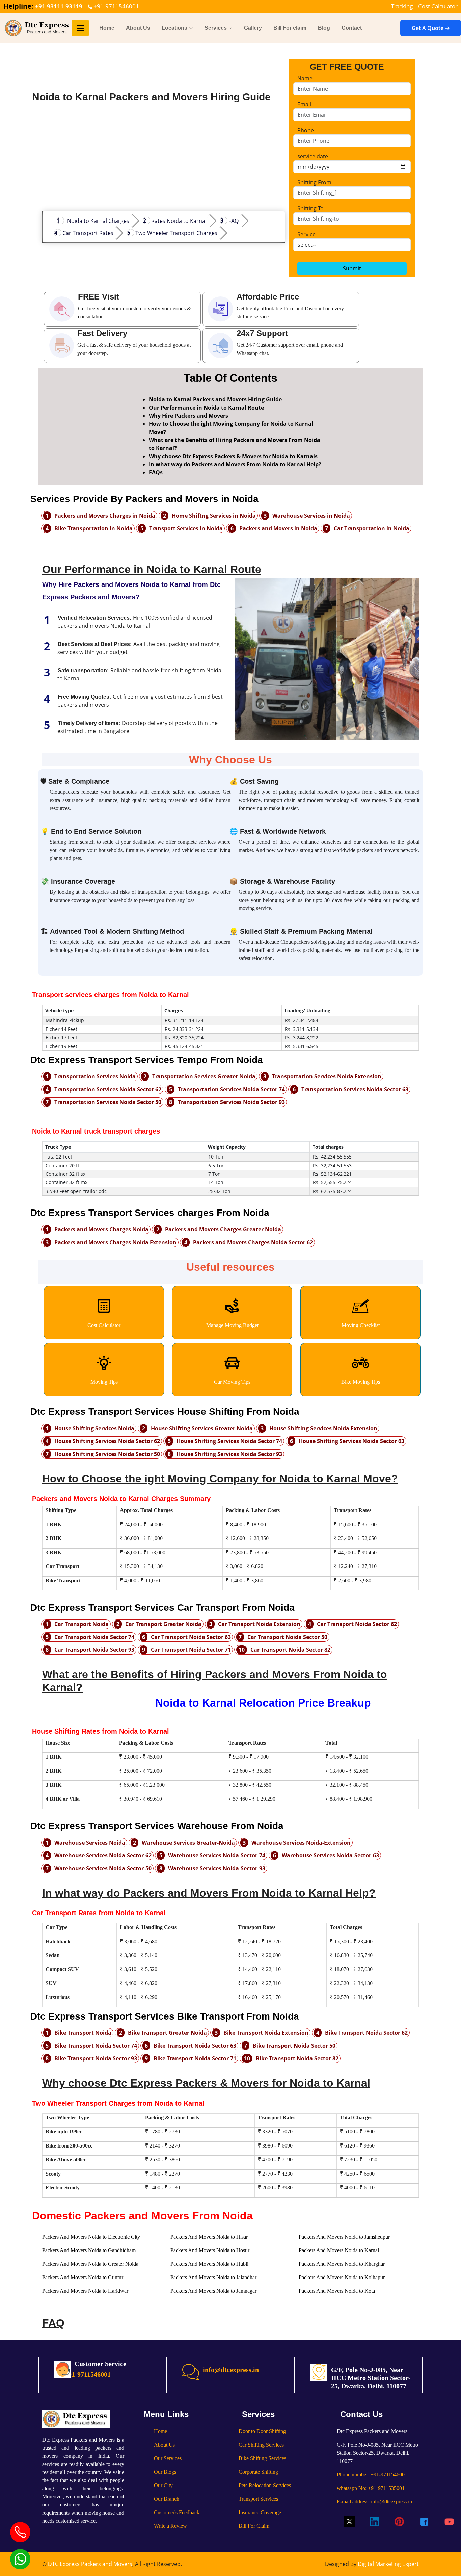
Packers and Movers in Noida (278, 528)
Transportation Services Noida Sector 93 (231, 1102)
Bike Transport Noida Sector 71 (195, 2058)
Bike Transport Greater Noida (167, 2033)
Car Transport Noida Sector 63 (191, 1637)
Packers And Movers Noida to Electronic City (91, 2237)
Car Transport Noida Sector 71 (191, 1650)
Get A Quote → (431, 28)
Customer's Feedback (177, 2512)
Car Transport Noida (82, 1624)
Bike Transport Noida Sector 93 (96, 2058)
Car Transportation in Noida (372, 528)
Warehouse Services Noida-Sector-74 (217, 1855)
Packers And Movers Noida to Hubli (209, 2264)
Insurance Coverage (260, 2512)
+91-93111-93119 (59, 6)
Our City (163, 2485)
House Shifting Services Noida (94, 1428)
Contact (352, 28)
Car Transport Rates (88, 233)
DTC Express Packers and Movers (90, 2564)
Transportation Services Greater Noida (204, 1076)
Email (304, 104)
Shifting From (314, 182)
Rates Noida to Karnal (179, 221)
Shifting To (310, 208)
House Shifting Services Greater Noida (202, 1428)
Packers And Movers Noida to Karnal (339, 2250)
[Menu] (80, 28)
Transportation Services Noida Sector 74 (231, 1089)
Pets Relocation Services (265, 2485)
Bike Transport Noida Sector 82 (297, 2058)
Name (305, 78)
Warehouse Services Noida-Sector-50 (103, 1868)
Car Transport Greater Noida (163, 1624)
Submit (352, 268)
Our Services (168, 2458)
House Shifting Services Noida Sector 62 (107, 1441)
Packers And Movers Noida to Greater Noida (90, 2264)
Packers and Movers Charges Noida (101, 1229)
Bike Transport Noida (83, 2033)
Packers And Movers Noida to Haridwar (85, 2291)
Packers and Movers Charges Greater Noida (223, 1229)
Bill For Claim (254, 2526)
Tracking (402, 6)
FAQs (156, 472)
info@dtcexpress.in (231, 2370)
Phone (306, 130)
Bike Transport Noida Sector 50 (294, 2046)
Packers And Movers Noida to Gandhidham (89, 2250)
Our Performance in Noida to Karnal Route (206, 408)
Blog (324, 28)
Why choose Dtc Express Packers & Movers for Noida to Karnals (233, 456)
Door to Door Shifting (262, 2431)
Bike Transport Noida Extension (266, 2033)
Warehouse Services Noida (90, 1843)
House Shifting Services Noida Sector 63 (351, 1441)
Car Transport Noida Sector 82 (290, 1650)
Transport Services (258, 2499)
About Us (138, 28)
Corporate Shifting (258, 2472)
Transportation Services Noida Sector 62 (108, 1089)
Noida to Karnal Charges (98, 221)
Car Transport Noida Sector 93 (94, 1650)
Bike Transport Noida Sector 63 (195, 2046)
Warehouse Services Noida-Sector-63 (330, 1855)
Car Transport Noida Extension (259, 1624)
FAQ (234, 221)
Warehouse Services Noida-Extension (301, 1843)
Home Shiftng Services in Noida (214, 516)
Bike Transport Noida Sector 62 (366, 2033)
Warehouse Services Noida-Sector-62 (103, 1855)
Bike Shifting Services (262, 2458)
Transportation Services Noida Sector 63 (355, 1089)
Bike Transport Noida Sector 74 (96, 2046)
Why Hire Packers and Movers (188, 416)
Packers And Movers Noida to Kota (337, 2291)
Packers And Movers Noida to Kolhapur (342, 2277)
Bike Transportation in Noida (93, 528)
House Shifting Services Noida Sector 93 (229, 1454)
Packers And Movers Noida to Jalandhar (213, 2277)
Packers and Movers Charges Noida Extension (115, 1242)
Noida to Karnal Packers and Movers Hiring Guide (215, 399)
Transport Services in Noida (186, 528)
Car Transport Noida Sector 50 (287, 1637)
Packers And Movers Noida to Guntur (83, 2277)
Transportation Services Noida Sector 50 (108, 1102)
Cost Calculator (438, 6)
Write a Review (170, 2526)
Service (306, 234)
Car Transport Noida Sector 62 (357, 1624)
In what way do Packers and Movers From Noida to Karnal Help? (235, 464)
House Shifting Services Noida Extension (323, 1428)
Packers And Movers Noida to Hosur (210, 2250)
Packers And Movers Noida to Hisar (209, 2237)
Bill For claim (290, 28)
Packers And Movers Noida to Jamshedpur (344, 2237)
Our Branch (167, 2499)
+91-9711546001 (116, 6)
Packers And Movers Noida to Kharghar (342, 2264)
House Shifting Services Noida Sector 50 (107, 1454)
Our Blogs (165, 2472)
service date (313, 156)
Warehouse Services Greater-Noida (188, 1843)
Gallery (253, 28)
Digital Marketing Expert (388, 2564)
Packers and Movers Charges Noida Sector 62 (253, 1242)
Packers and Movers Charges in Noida (105, 516)
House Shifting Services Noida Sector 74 (229, 1441)
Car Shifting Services (261, 2445)
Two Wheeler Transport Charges (176, 233)
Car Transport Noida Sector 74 (94, 1637)
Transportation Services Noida (95, 1076)
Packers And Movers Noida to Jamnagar (213, 2291)
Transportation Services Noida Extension (327, 1076)
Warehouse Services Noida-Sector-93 (217, 1868)
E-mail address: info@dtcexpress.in (374, 2502)
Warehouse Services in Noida (311, 516)
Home (107, 28)
